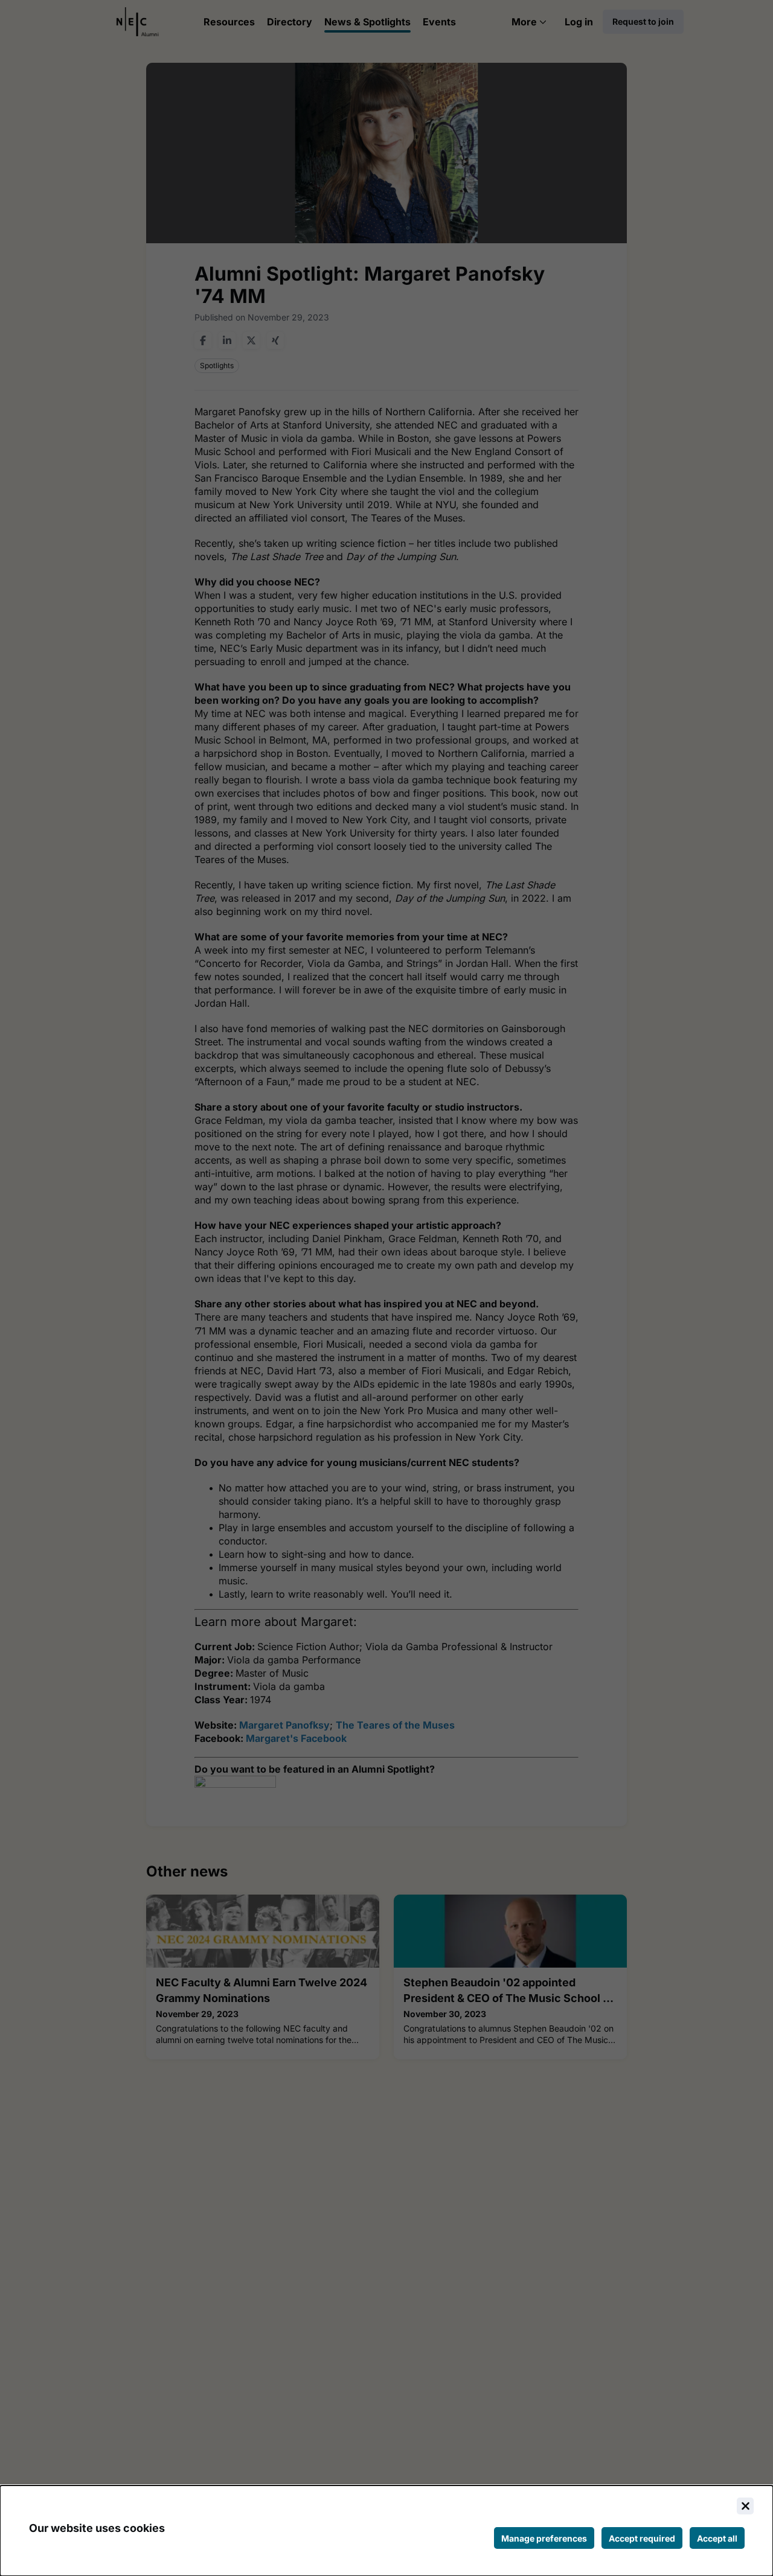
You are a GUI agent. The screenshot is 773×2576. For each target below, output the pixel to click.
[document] (386, 2531)
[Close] (745, 2506)
